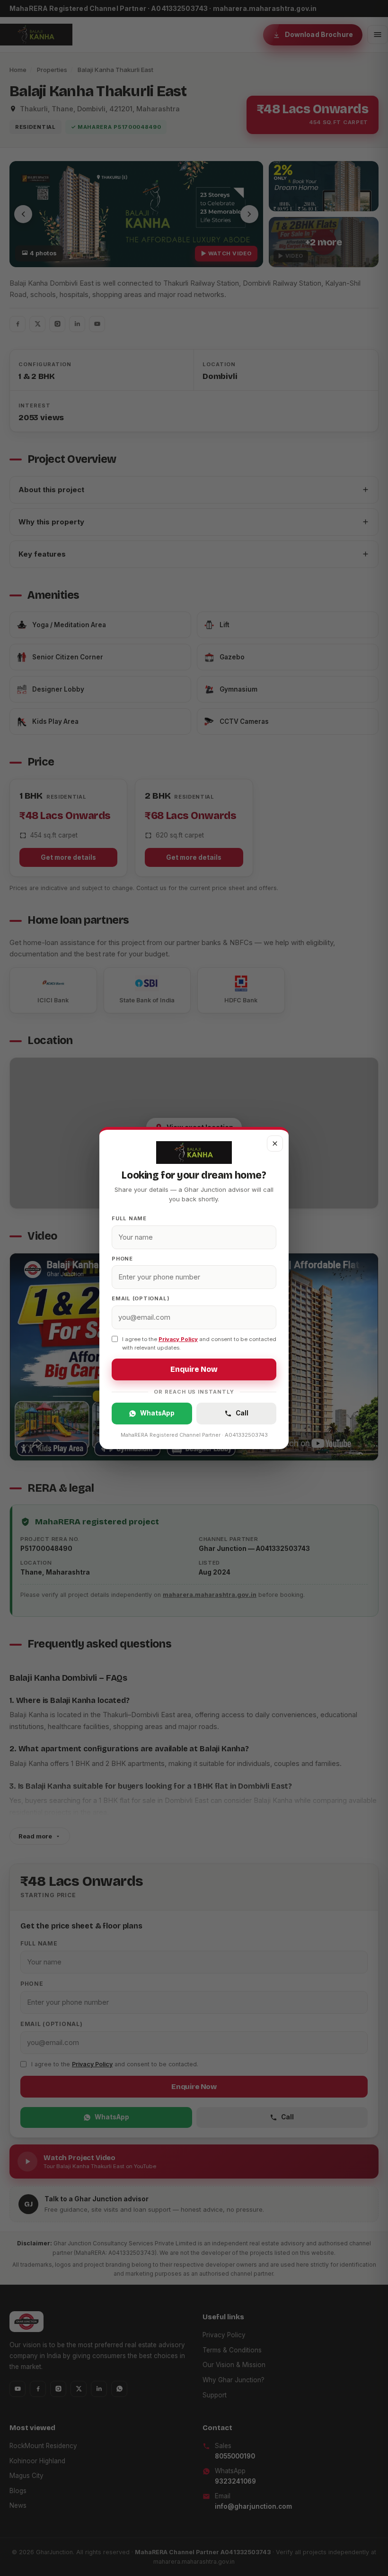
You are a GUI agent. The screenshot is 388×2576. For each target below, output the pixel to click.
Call (242, 1413)
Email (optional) (141, 1298)
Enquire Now (194, 1369)
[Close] (275, 1144)
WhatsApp (157, 1413)
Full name (129, 1218)
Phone (122, 1259)
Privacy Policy (178, 1339)
